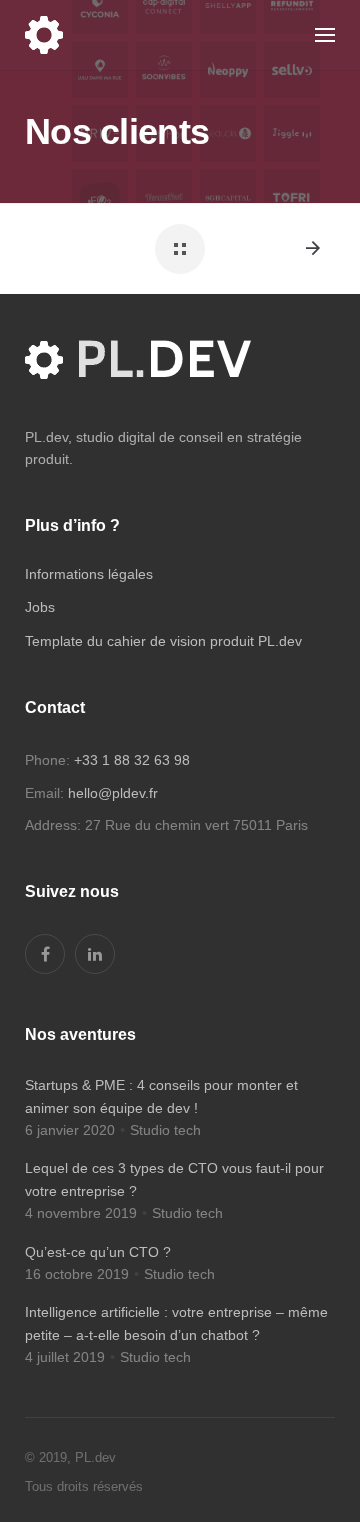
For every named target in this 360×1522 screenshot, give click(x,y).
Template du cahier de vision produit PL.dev (163, 641)
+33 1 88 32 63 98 (132, 760)
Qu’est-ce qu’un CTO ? (98, 1252)
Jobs (40, 607)
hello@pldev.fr (113, 793)
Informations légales (89, 574)
